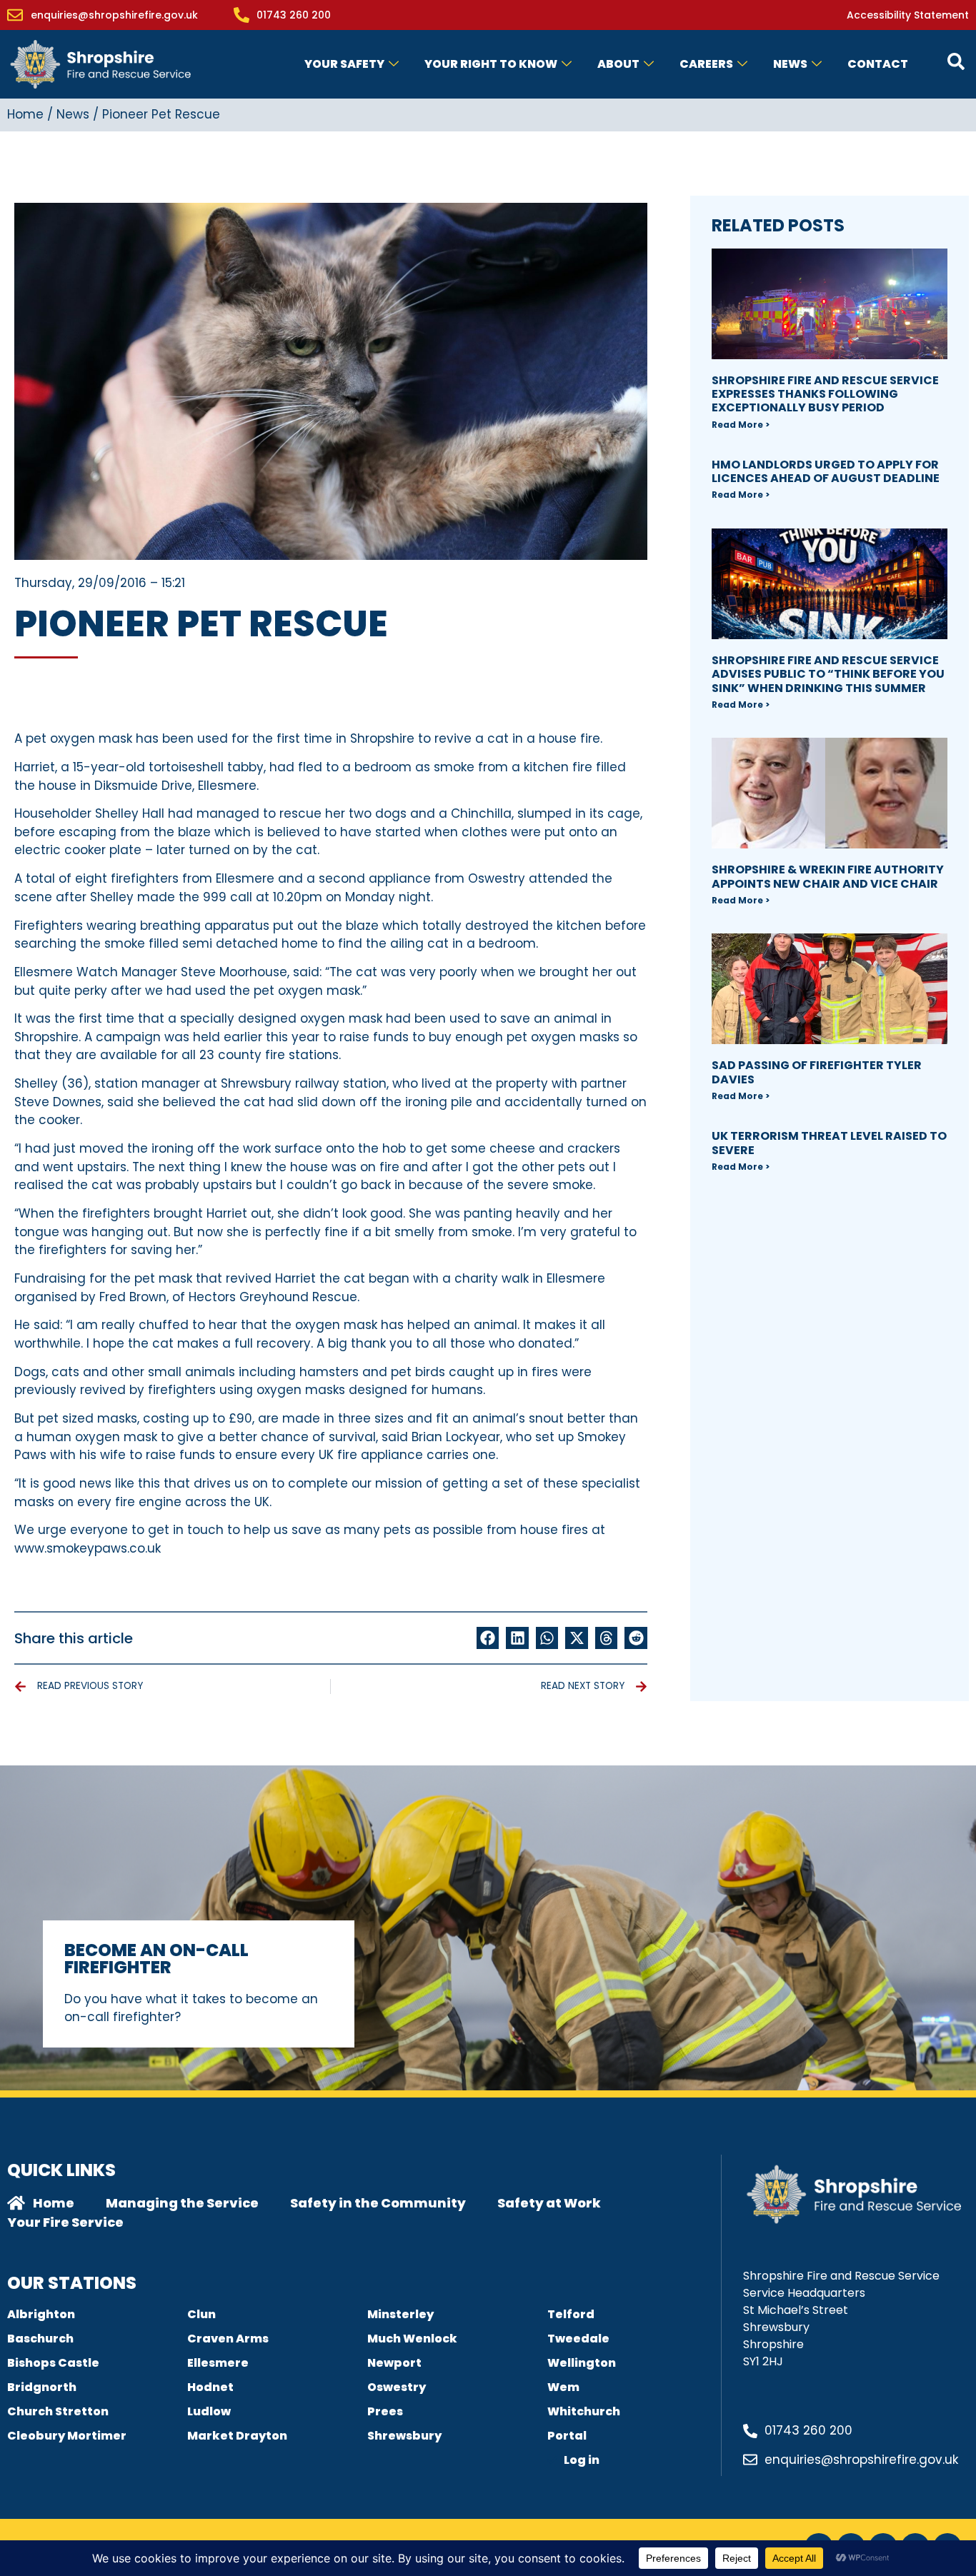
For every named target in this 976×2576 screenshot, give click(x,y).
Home (25, 114)
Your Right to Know (491, 64)
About (618, 64)
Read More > (741, 425)
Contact (878, 64)
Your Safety (344, 64)
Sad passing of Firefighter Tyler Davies (817, 1072)
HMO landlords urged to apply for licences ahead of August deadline (826, 471)
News (790, 64)
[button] (488, 1638)
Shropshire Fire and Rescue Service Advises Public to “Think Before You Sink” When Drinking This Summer (828, 674)
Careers (706, 64)
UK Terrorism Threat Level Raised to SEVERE (829, 1143)
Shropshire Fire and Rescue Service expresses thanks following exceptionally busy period (825, 394)
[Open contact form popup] (956, 61)
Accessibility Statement (908, 15)
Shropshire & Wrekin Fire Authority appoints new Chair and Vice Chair (828, 876)
